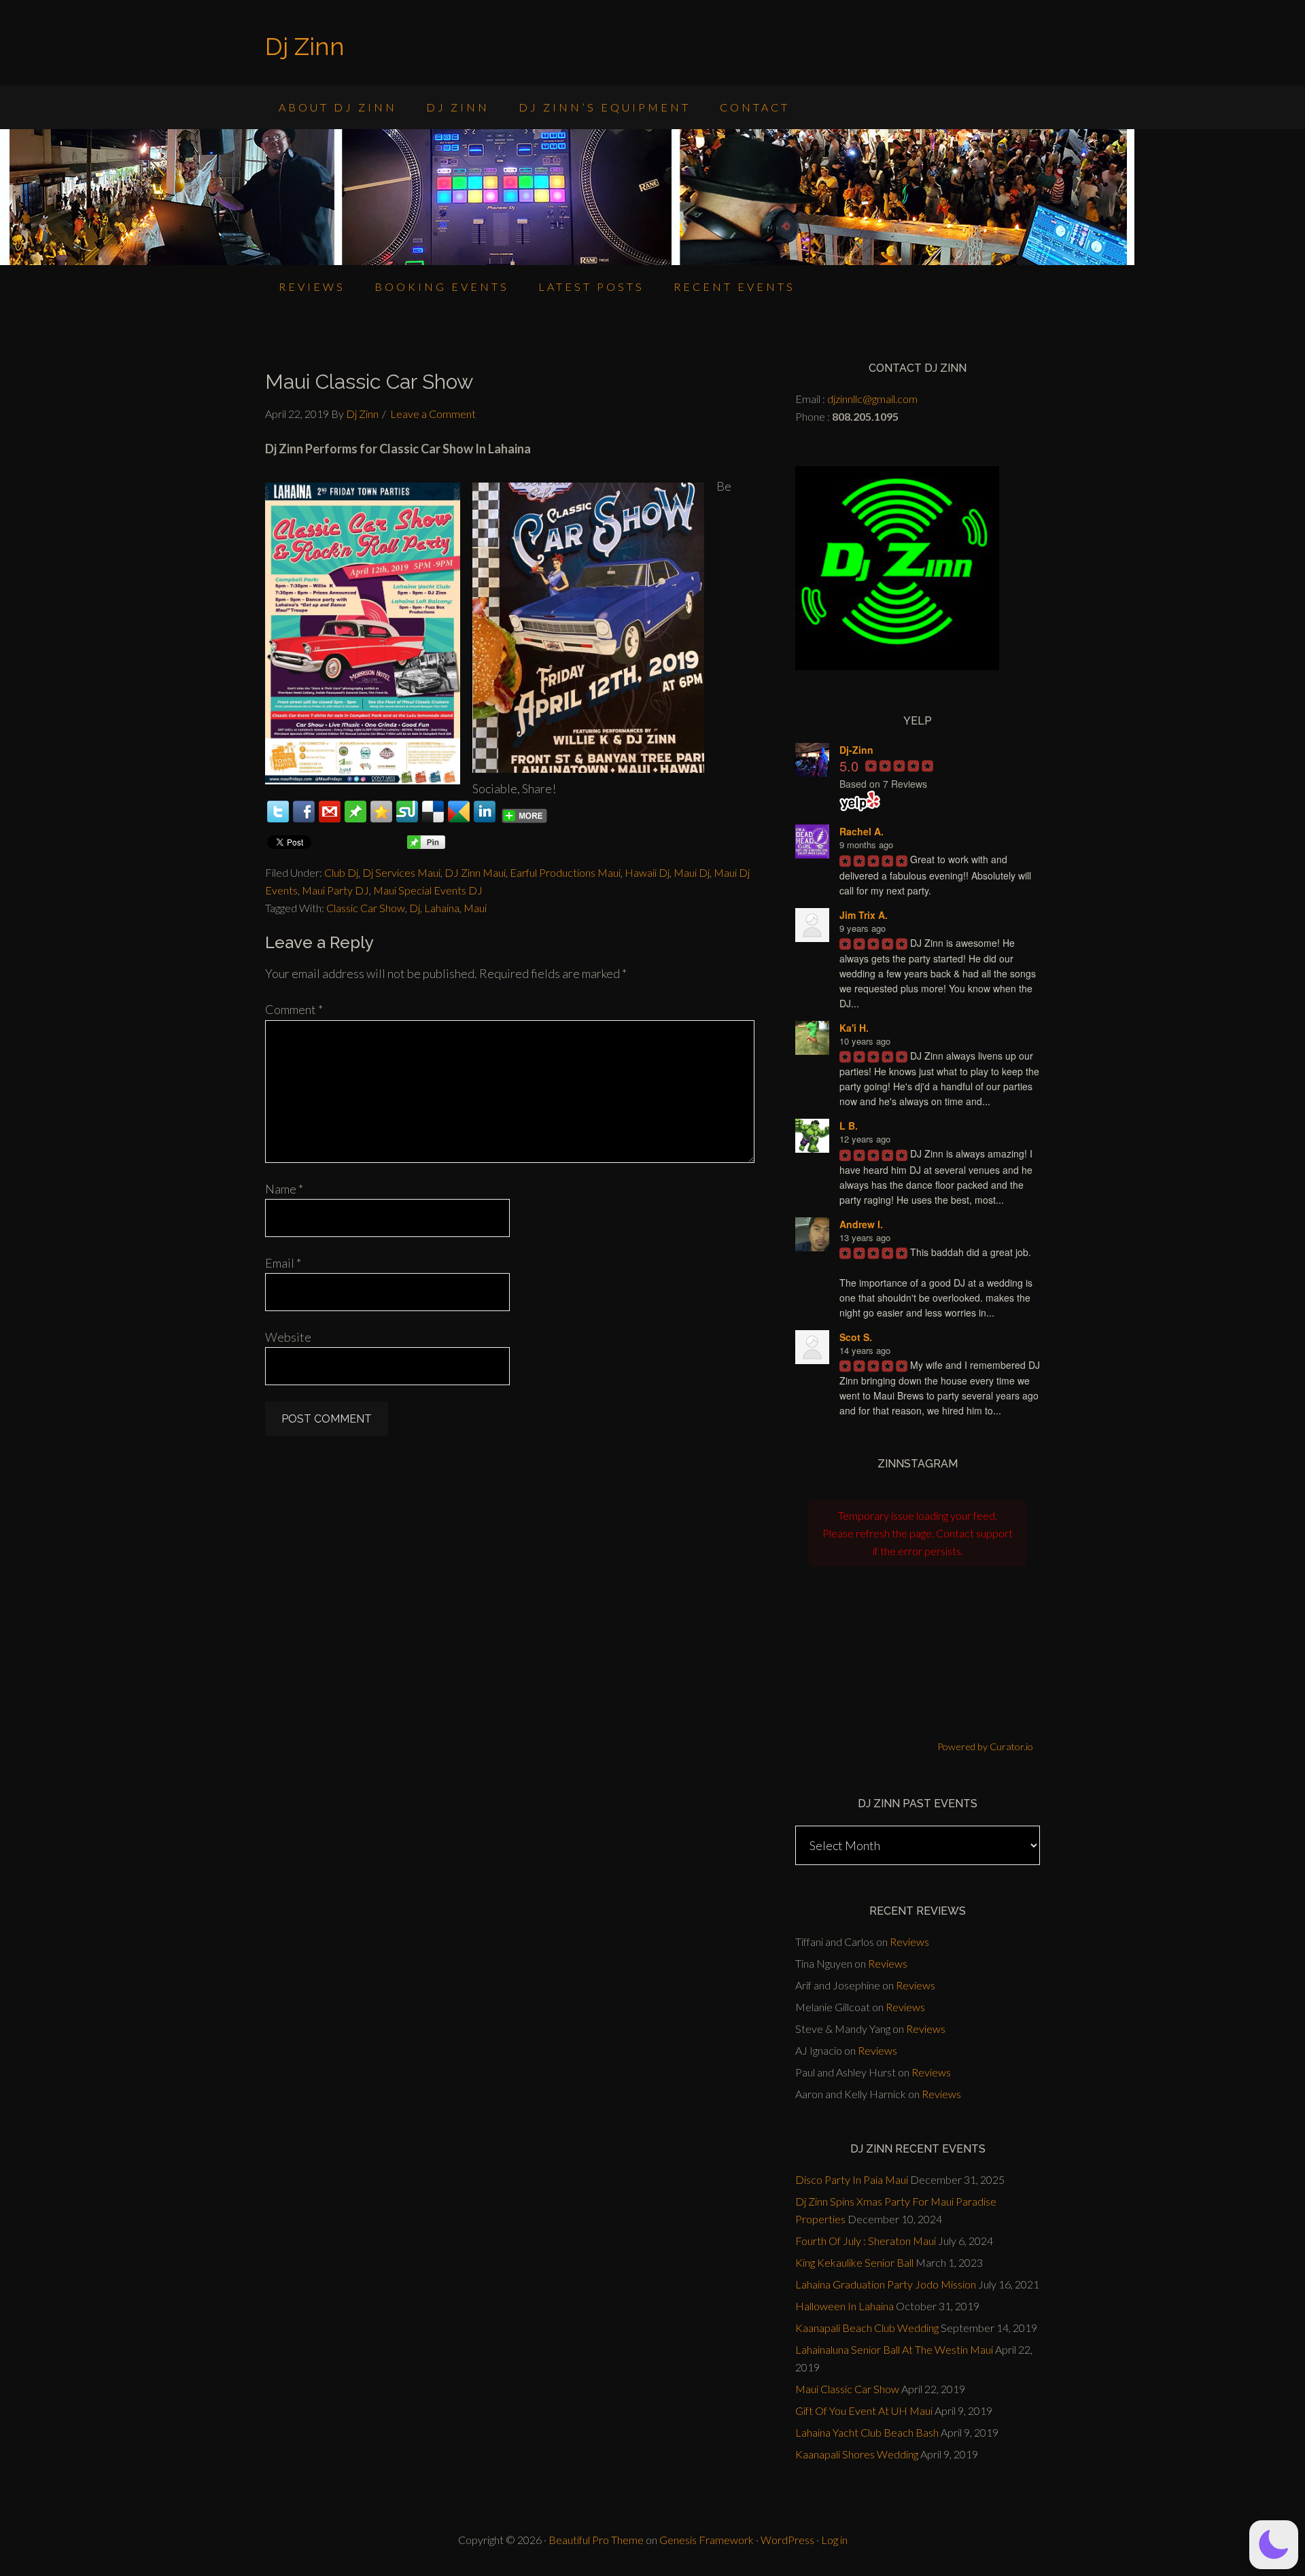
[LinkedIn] (485, 812)
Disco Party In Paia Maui (852, 2179)
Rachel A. (862, 831)
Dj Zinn (305, 46)
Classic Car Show (366, 908)
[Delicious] (433, 812)
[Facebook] (304, 812)
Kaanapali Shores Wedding (857, 2454)
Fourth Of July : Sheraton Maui (866, 2241)
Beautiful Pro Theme (596, 2540)
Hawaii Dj (647, 872)
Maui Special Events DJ (428, 890)
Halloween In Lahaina (845, 2306)
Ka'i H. (854, 1028)
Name (284, 1189)
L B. (849, 1126)
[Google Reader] (459, 812)
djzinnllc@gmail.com (872, 399)
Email (283, 1263)
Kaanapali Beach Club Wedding (867, 2328)
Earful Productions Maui (565, 872)
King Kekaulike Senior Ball (854, 2262)
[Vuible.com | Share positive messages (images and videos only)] (355, 818)
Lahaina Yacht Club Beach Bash (867, 2432)
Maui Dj (692, 872)
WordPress (787, 2540)
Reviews (909, 1942)
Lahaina (442, 908)
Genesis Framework (707, 2540)
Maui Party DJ (335, 890)
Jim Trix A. (864, 915)
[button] (1274, 2545)
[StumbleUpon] (407, 812)
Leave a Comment (433, 414)
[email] (330, 812)
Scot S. (856, 1337)
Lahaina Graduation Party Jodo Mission (886, 2284)
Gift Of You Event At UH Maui (864, 2410)
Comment (294, 1009)
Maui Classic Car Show (847, 2389)
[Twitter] (278, 812)
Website (288, 1337)
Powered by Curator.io (985, 1746)
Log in (834, 2540)
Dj (415, 908)
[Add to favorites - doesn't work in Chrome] (381, 812)
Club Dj (341, 872)
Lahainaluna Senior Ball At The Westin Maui (894, 2349)
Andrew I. (861, 1224)
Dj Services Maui (401, 872)
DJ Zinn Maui (475, 872)
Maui (475, 908)
